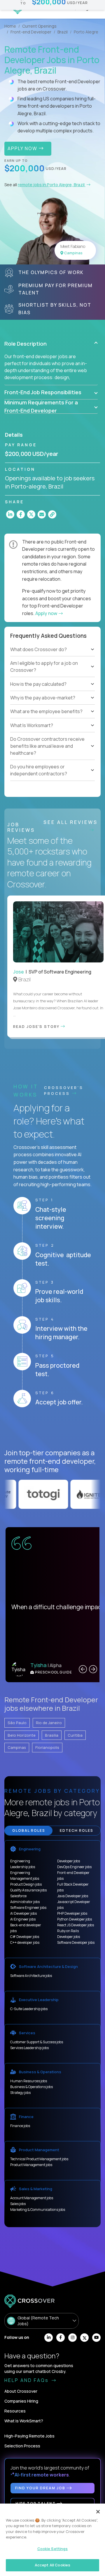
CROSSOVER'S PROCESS (64, 1090)
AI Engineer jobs (23, 1919)
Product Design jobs (26, 1884)
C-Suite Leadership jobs (29, 2009)
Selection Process (22, 2446)
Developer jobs (69, 1861)
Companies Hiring (21, 2401)
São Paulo (17, 1723)
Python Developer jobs (75, 1919)
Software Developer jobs (76, 1942)
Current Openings (39, 26)
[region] (52, 2540)
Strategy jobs (20, 2093)
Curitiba (75, 1735)
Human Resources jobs (29, 2081)
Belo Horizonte (22, 1735)
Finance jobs (20, 2126)
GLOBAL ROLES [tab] (29, 1830)
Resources (15, 2411)
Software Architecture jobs (31, 1976)
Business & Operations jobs (32, 2087)
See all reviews (71, 822)
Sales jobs (18, 2204)
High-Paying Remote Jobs (29, 2436)
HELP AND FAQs (27, 2380)
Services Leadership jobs (29, 2048)
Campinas (17, 1747)
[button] (51, 344)
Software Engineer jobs (28, 1908)
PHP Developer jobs (72, 1913)
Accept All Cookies (52, 2565)
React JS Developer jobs (76, 1925)
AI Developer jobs (23, 1913)
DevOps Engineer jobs (74, 1867)
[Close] (98, 2512)
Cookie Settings (53, 2549)
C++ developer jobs (25, 1942)
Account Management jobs (32, 2198)
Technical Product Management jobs (39, 2159)
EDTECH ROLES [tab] (77, 1830)
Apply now (47, 613)
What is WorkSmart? (24, 2421)
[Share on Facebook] (21, 514)
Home (10, 26)
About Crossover (21, 2391)
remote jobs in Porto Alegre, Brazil (52, 185)
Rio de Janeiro (49, 1723)
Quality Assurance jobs (28, 1890)
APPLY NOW (23, 148)
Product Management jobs (31, 2165)
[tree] (52, 674)
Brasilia (52, 1735)
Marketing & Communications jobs (38, 2210)
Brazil (63, 32)
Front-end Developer (31, 32)
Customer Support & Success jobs (37, 2042)
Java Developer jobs (73, 1896)
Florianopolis (47, 1747)
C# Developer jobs (25, 1937)
